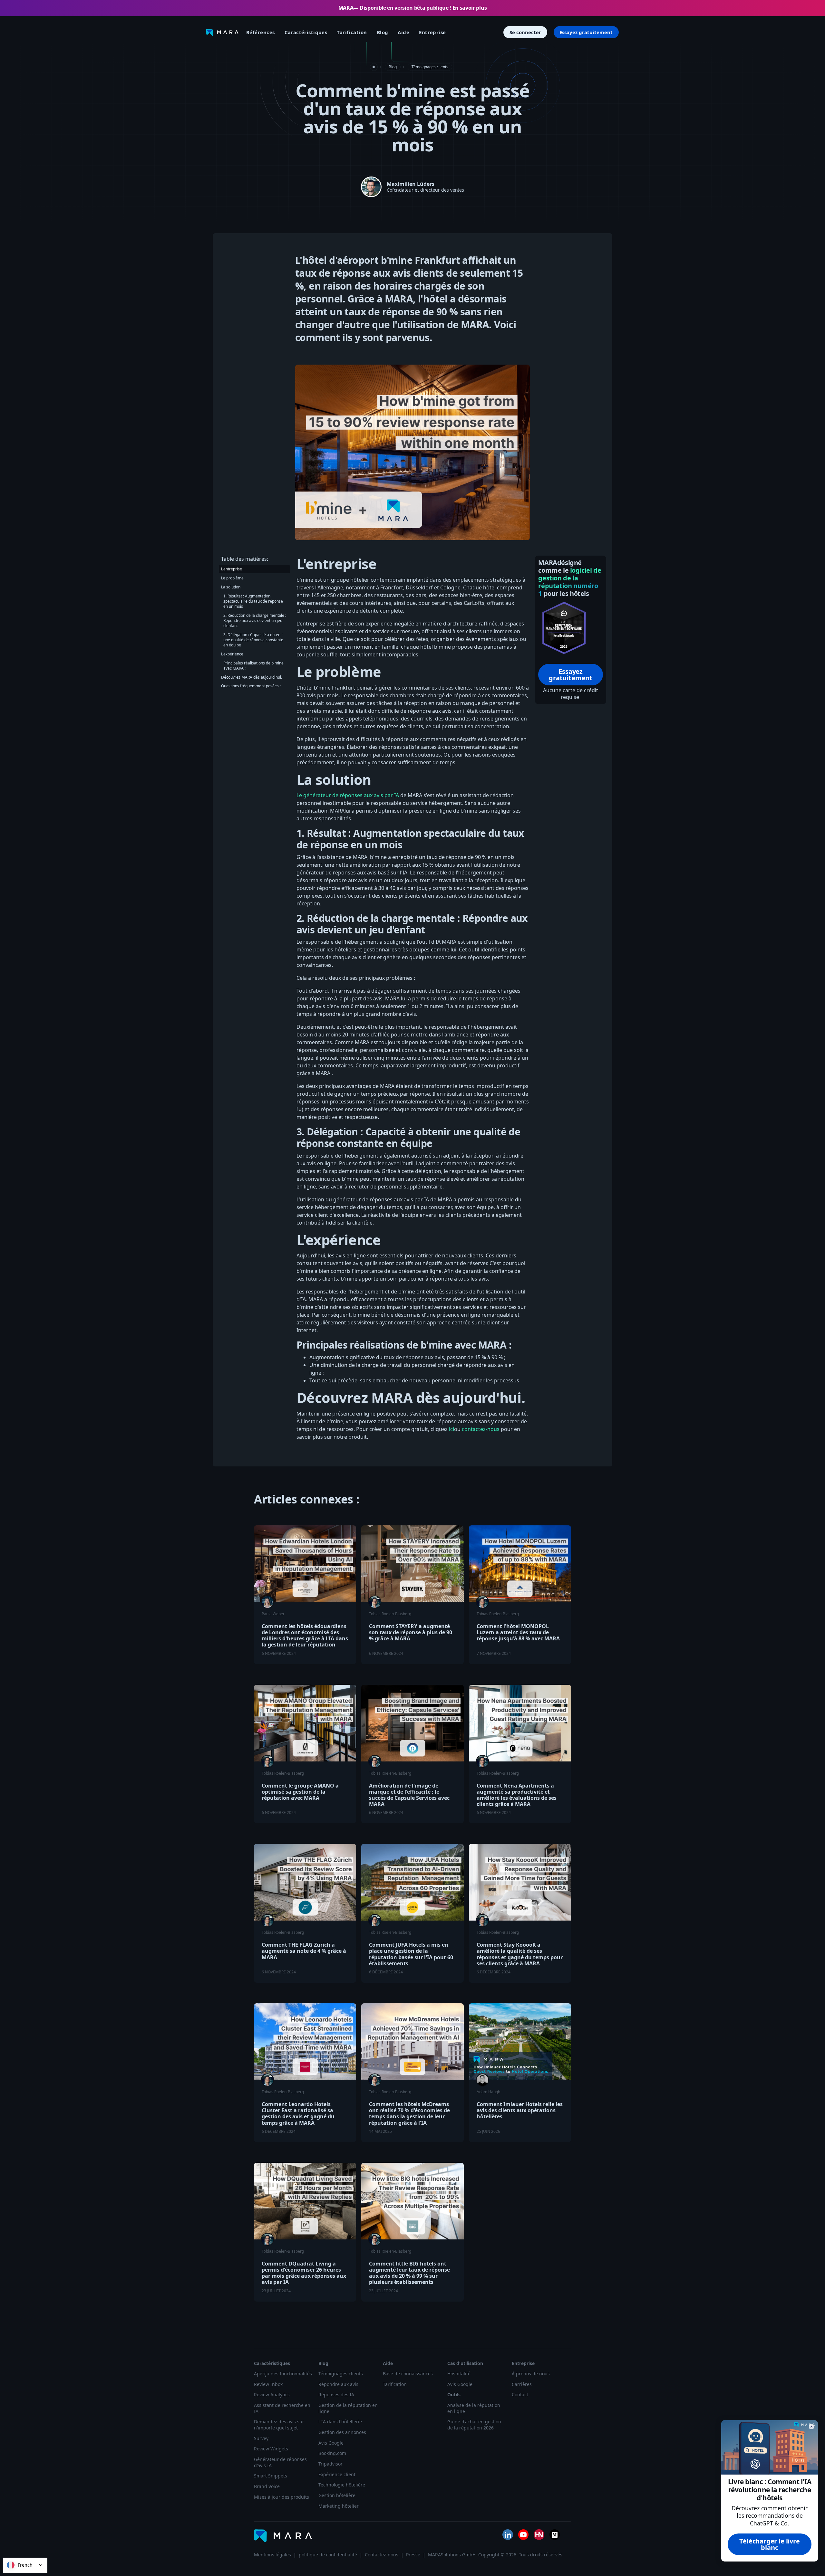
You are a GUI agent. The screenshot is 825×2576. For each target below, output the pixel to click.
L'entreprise (232, 569)
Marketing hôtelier (339, 2506)
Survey (261, 2438)
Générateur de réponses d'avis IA (280, 2462)
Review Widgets (271, 2449)
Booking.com (332, 2453)
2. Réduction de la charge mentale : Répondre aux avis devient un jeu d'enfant (255, 620)
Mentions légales (272, 2555)
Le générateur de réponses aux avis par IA (348, 795)
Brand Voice (267, 2486)
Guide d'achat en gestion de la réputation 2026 (474, 2425)
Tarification (352, 32)
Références (261, 32)
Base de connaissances (408, 2374)
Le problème (232, 578)
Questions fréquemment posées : (251, 686)
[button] (306, 32)
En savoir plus (470, 8)
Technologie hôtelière (342, 2485)
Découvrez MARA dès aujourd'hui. (252, 677)
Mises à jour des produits (281, 2497)
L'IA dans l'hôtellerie (340, 2422)
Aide (403, 32)
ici (451, 1429)
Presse (413, 2555)
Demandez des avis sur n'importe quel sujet (279, 2425)
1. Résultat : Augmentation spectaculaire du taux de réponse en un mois (253, 601)
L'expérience (232, 654)
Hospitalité (459, 2374)
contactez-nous (481, 1429)
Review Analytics (272, 2395)
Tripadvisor (330, 2464)
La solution (231, 587)
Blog (383, 32)
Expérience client (337, 2475)
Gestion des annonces (342, 2432)
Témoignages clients (430, 67)
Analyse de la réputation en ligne (474, 2408)
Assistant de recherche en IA (282, 2408)
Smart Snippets (271, 2476)
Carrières (522, 2384)
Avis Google (331, 2443)
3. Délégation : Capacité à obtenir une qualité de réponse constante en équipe (253, 640)
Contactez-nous (382, 2555)
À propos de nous (531, 2374)
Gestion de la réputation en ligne (348, 2408)
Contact (520, 2395)
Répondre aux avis (338, 2384)
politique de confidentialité (328, 2555)
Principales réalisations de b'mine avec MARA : (253, 666)
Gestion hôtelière (337, 2495)
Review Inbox (268, 2384)
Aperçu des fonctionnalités (283, 2374)
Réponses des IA (336, 2395)
